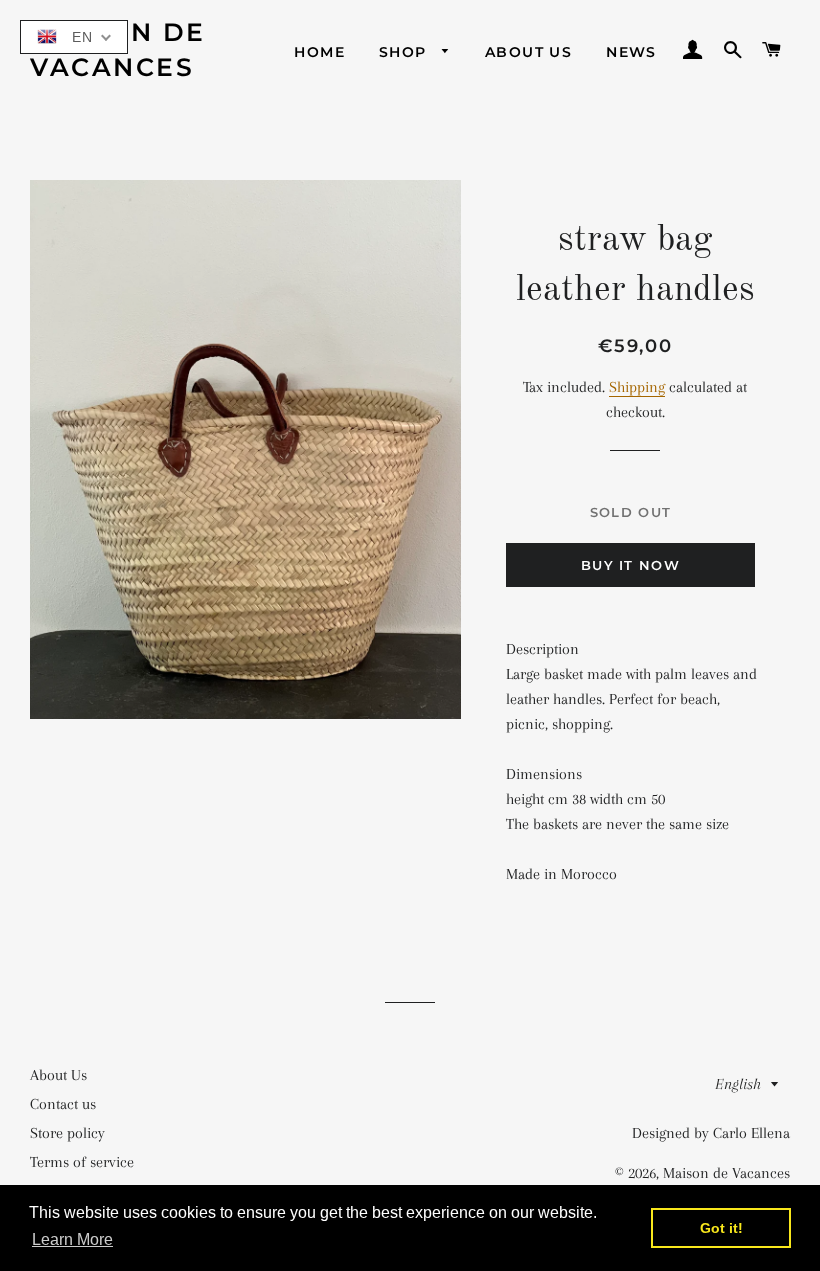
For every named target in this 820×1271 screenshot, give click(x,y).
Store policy (67, 1133)
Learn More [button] (72, 1239)
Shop (405, 52)
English (738, 1084)
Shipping (637, 387)
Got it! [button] (721, 1228)
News (631, 52)
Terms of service (82, 1162)
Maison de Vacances (118, 49)
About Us (528, 52)
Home (319, 52)
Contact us (63, 1104)
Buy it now (630, 565)
